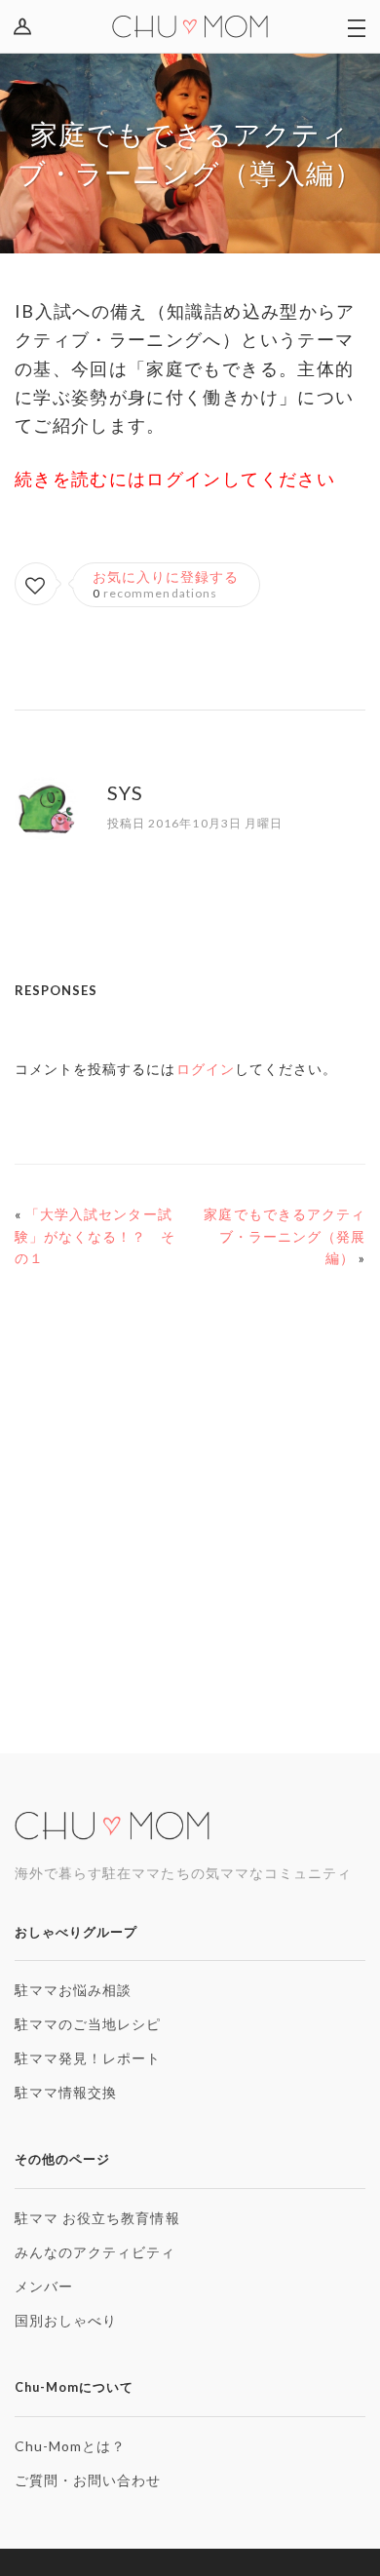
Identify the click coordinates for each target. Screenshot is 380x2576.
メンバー (44, 2286)
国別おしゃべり (66, 2320)
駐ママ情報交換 (66, 2092)
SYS (125, 792)
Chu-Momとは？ (71, 2446)
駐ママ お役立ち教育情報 (97, 2218)
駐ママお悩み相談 (73, 1990)
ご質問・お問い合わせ (88, 2480)
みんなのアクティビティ (95, 2252)
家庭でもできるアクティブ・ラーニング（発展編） (285, 1236)
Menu (355, 27)
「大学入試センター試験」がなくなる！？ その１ (95, 1236)
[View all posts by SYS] (46, 828)
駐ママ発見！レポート (88, 2058)
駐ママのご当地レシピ (88, 2024)
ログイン (27, 27)
